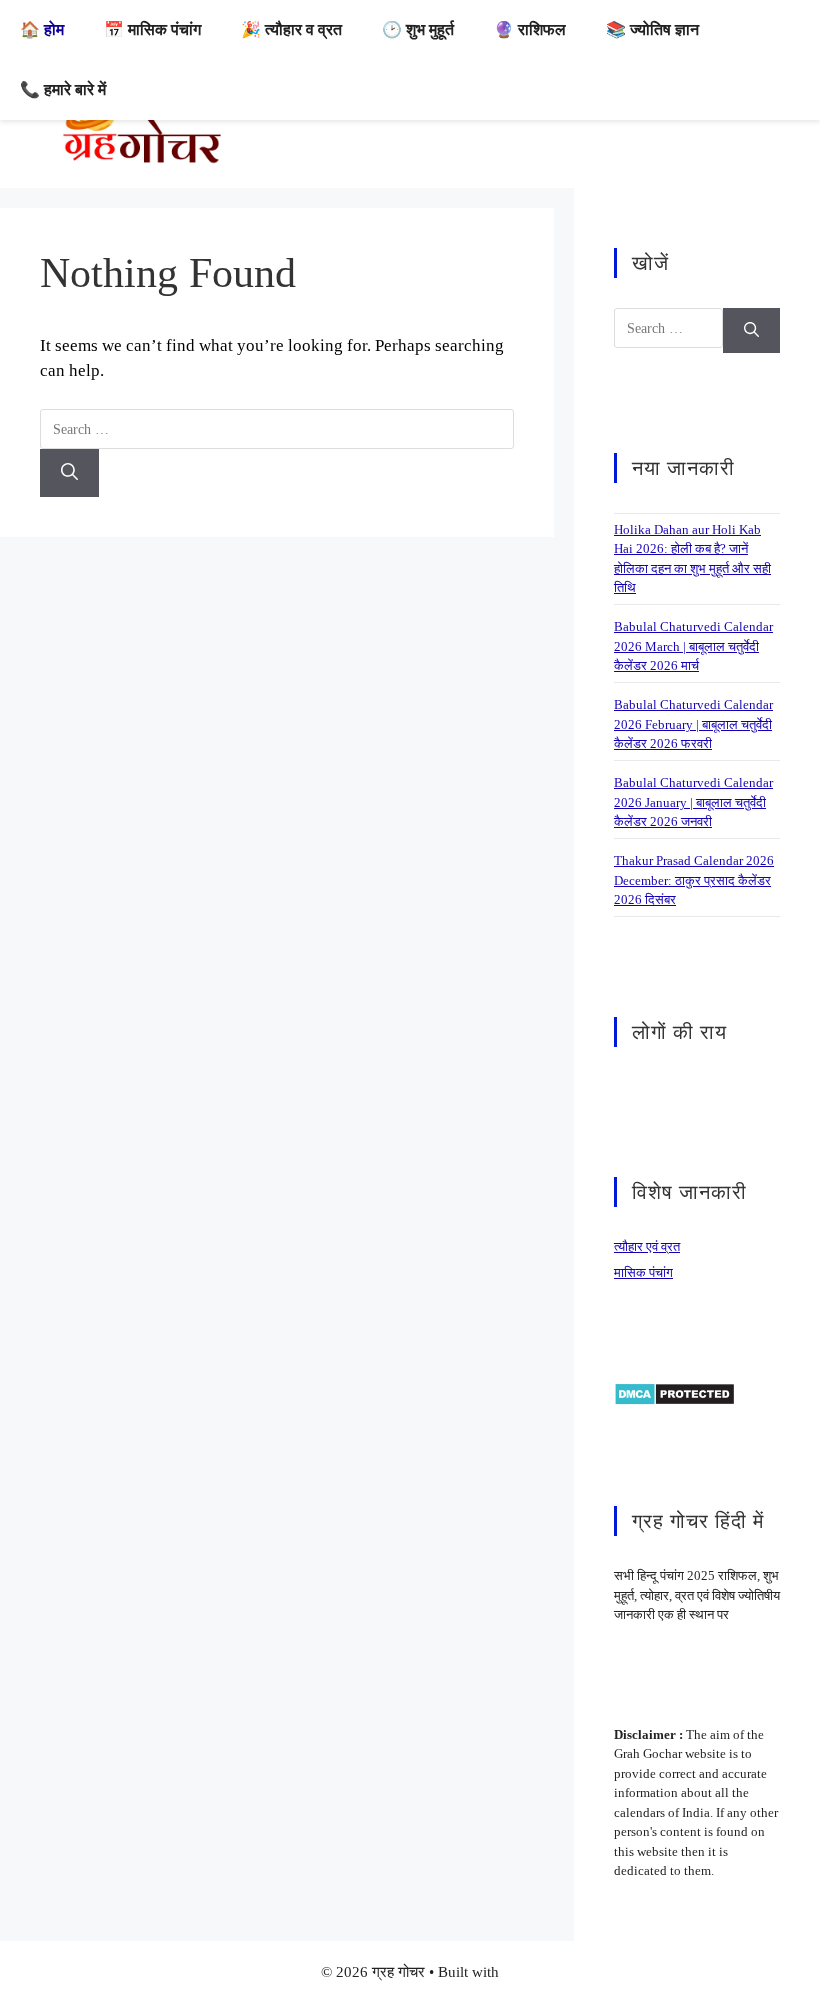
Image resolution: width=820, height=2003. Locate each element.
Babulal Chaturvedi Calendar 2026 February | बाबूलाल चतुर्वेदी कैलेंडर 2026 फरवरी (693, 724)
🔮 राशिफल (530, 29)
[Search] (69, 473)
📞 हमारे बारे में (63, 89)
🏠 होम (42, 29)
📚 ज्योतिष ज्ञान (652, 29)
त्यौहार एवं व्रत (647, 1246)
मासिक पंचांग (643, 1272)
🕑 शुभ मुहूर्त (418, 29)
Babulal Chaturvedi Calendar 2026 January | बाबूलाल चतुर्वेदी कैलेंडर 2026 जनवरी (693, 802)
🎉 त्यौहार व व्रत (291, 29)
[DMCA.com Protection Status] (674, 1392)
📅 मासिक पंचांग (152, 29)
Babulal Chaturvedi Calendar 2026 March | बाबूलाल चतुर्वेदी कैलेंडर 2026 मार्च (693, 646)
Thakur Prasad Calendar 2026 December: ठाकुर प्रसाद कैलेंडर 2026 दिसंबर (694, 880)
